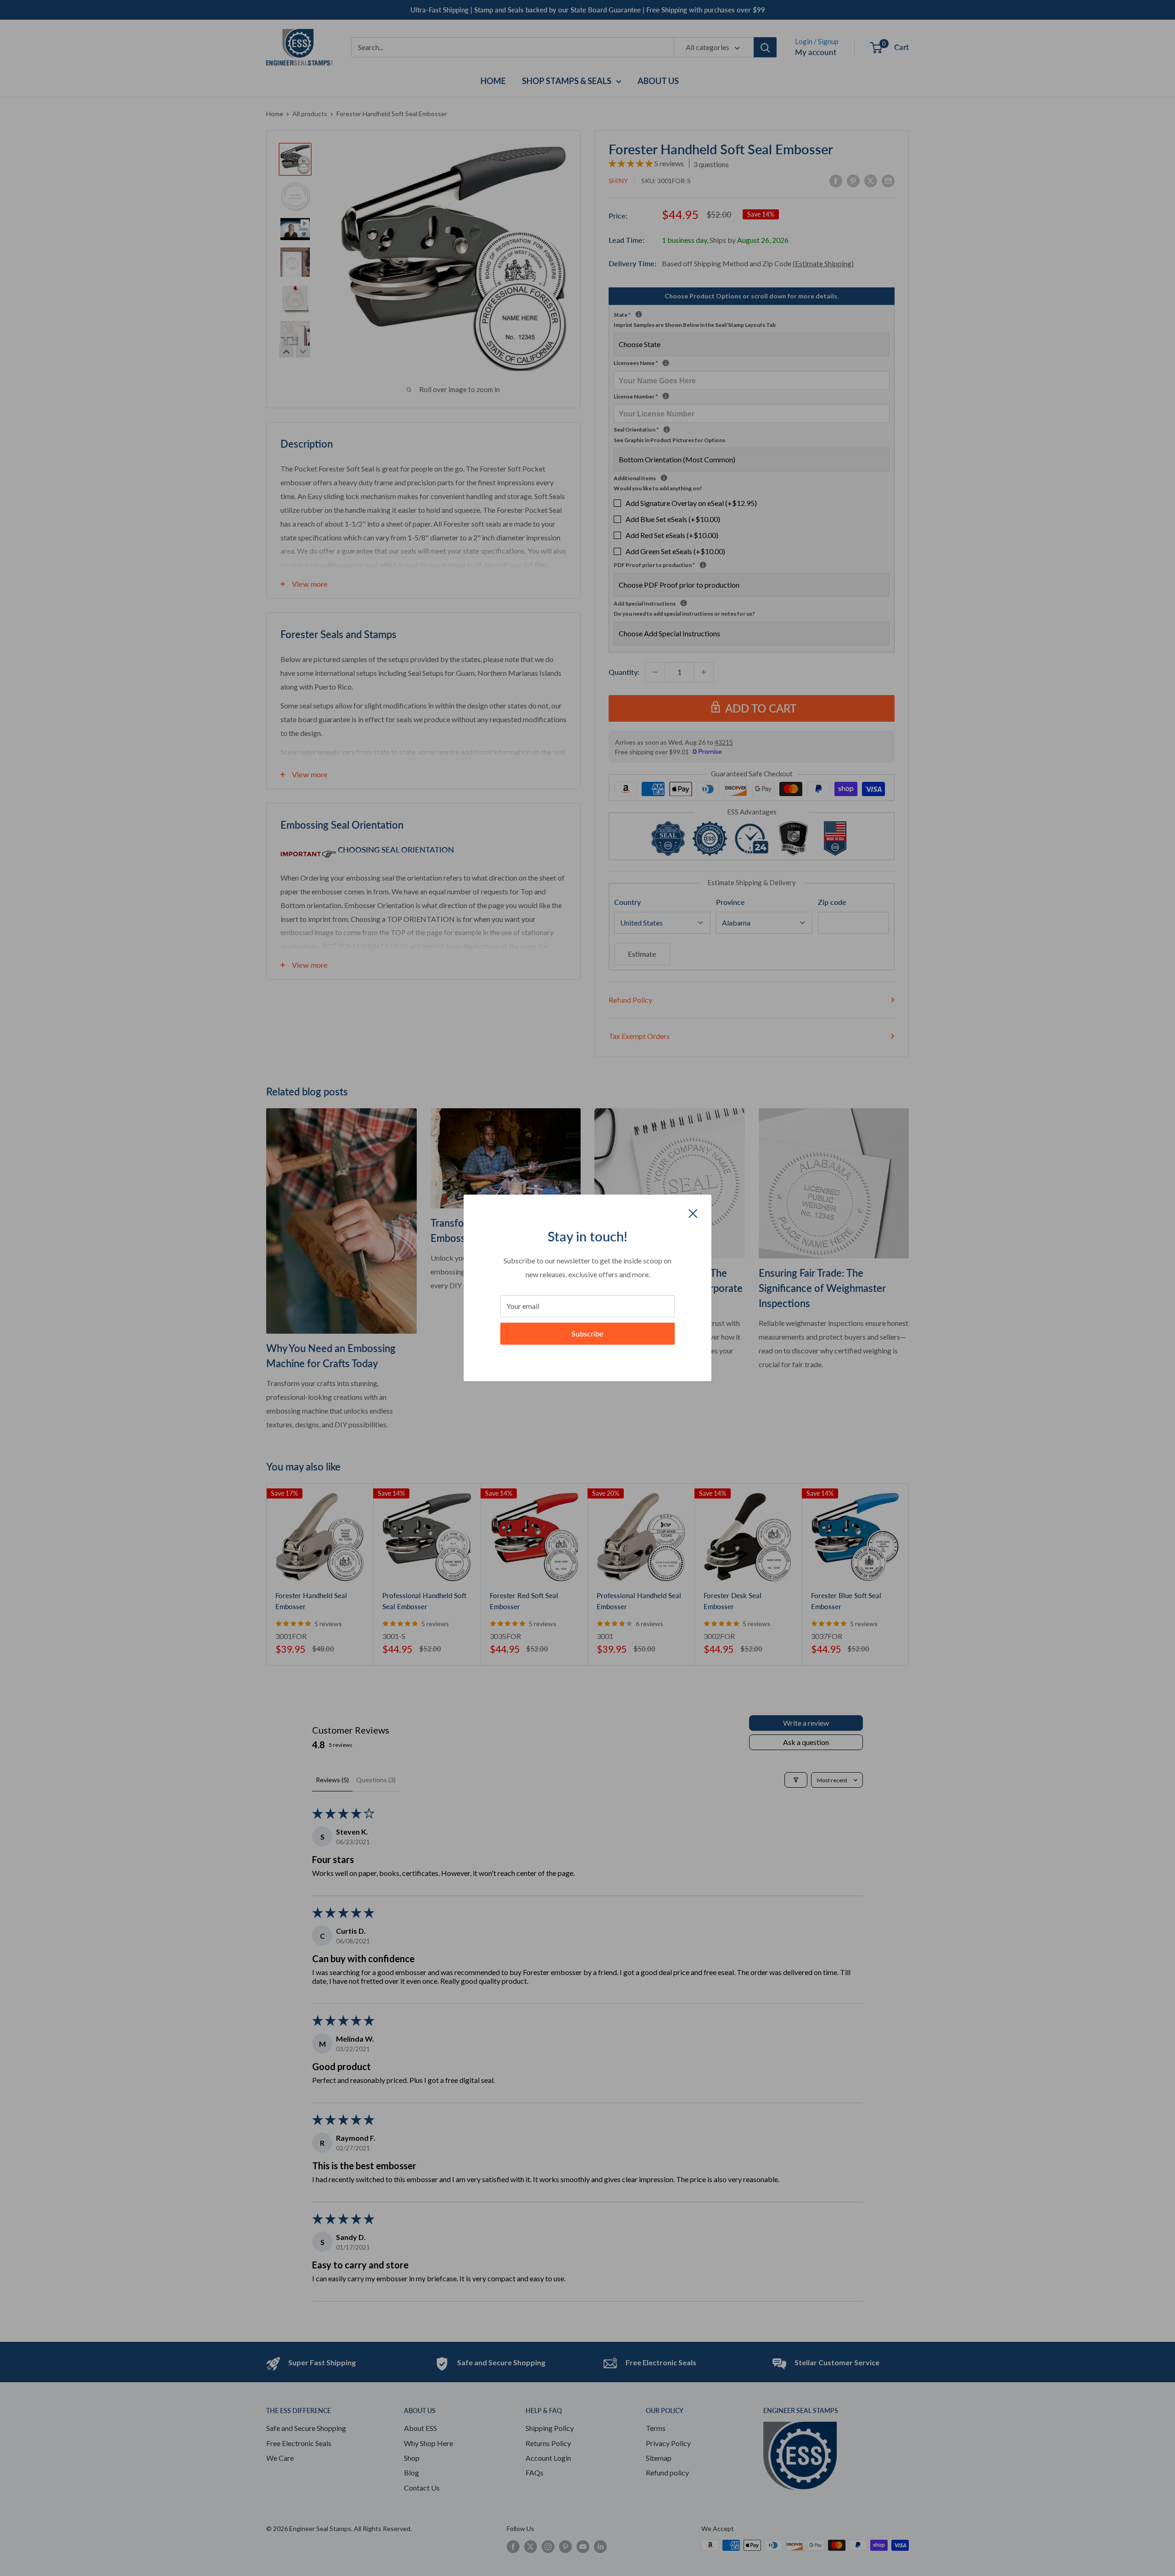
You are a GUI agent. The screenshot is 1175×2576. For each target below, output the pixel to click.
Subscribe (587, 1333)
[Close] (693, 1212)
